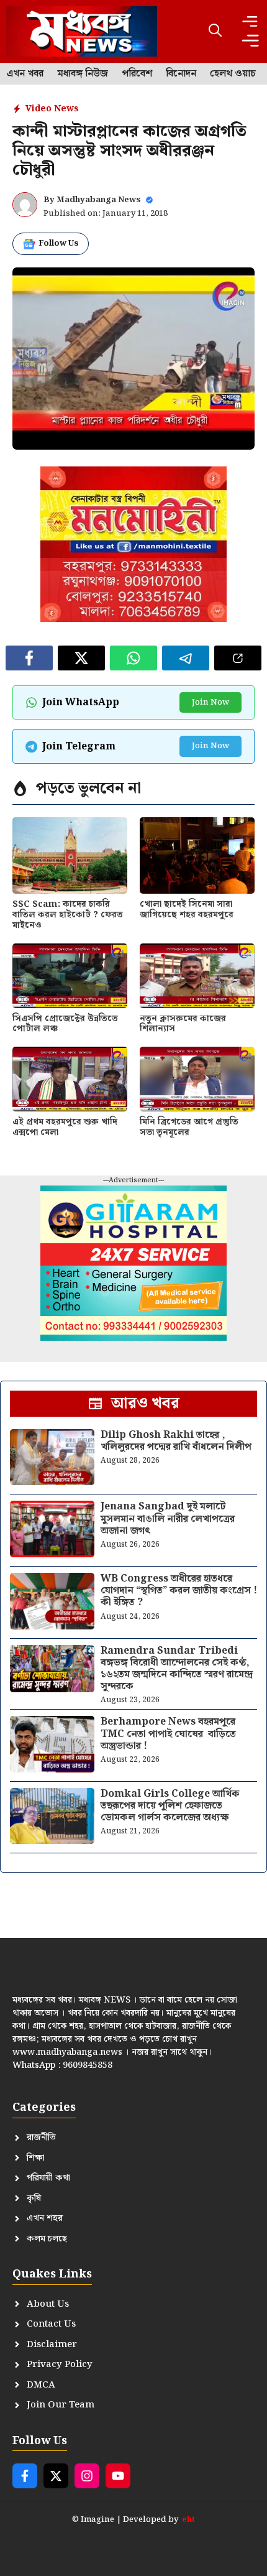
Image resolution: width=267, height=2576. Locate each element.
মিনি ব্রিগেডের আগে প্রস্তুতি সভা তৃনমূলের (189, 1127)
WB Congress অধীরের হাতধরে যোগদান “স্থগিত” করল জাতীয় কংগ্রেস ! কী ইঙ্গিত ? (179, 1591)
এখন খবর (25, 74)
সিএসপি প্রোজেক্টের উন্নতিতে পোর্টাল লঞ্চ (65, 1024)
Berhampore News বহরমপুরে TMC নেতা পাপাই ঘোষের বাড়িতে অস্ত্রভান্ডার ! (168, 1734)
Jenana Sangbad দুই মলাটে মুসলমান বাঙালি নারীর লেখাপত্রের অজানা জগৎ (168, 1518)
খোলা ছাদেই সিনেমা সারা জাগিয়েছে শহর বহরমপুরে (187, 910)
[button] (215, 31)
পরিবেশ (137, 74)
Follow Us (59, 243)
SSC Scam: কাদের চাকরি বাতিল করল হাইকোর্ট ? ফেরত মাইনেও (68, 915)
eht (188, 2520)
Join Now (210, 702)
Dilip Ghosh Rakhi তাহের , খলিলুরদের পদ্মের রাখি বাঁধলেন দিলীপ (176, 1441)
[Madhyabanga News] (82, 31)
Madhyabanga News (99, 200)
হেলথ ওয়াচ (233, 74)
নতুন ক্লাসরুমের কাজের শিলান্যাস (183, 1024)
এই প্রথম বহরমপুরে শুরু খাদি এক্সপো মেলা (65, 1127)
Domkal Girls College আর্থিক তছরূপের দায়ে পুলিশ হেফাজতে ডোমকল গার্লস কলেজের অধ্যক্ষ (170, 1806)
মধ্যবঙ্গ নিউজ (83, 74)
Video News (52, 109)
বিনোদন (181, 74)
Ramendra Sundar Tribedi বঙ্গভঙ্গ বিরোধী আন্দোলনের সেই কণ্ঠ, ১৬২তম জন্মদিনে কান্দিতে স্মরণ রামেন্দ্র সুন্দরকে (177, 1669)
